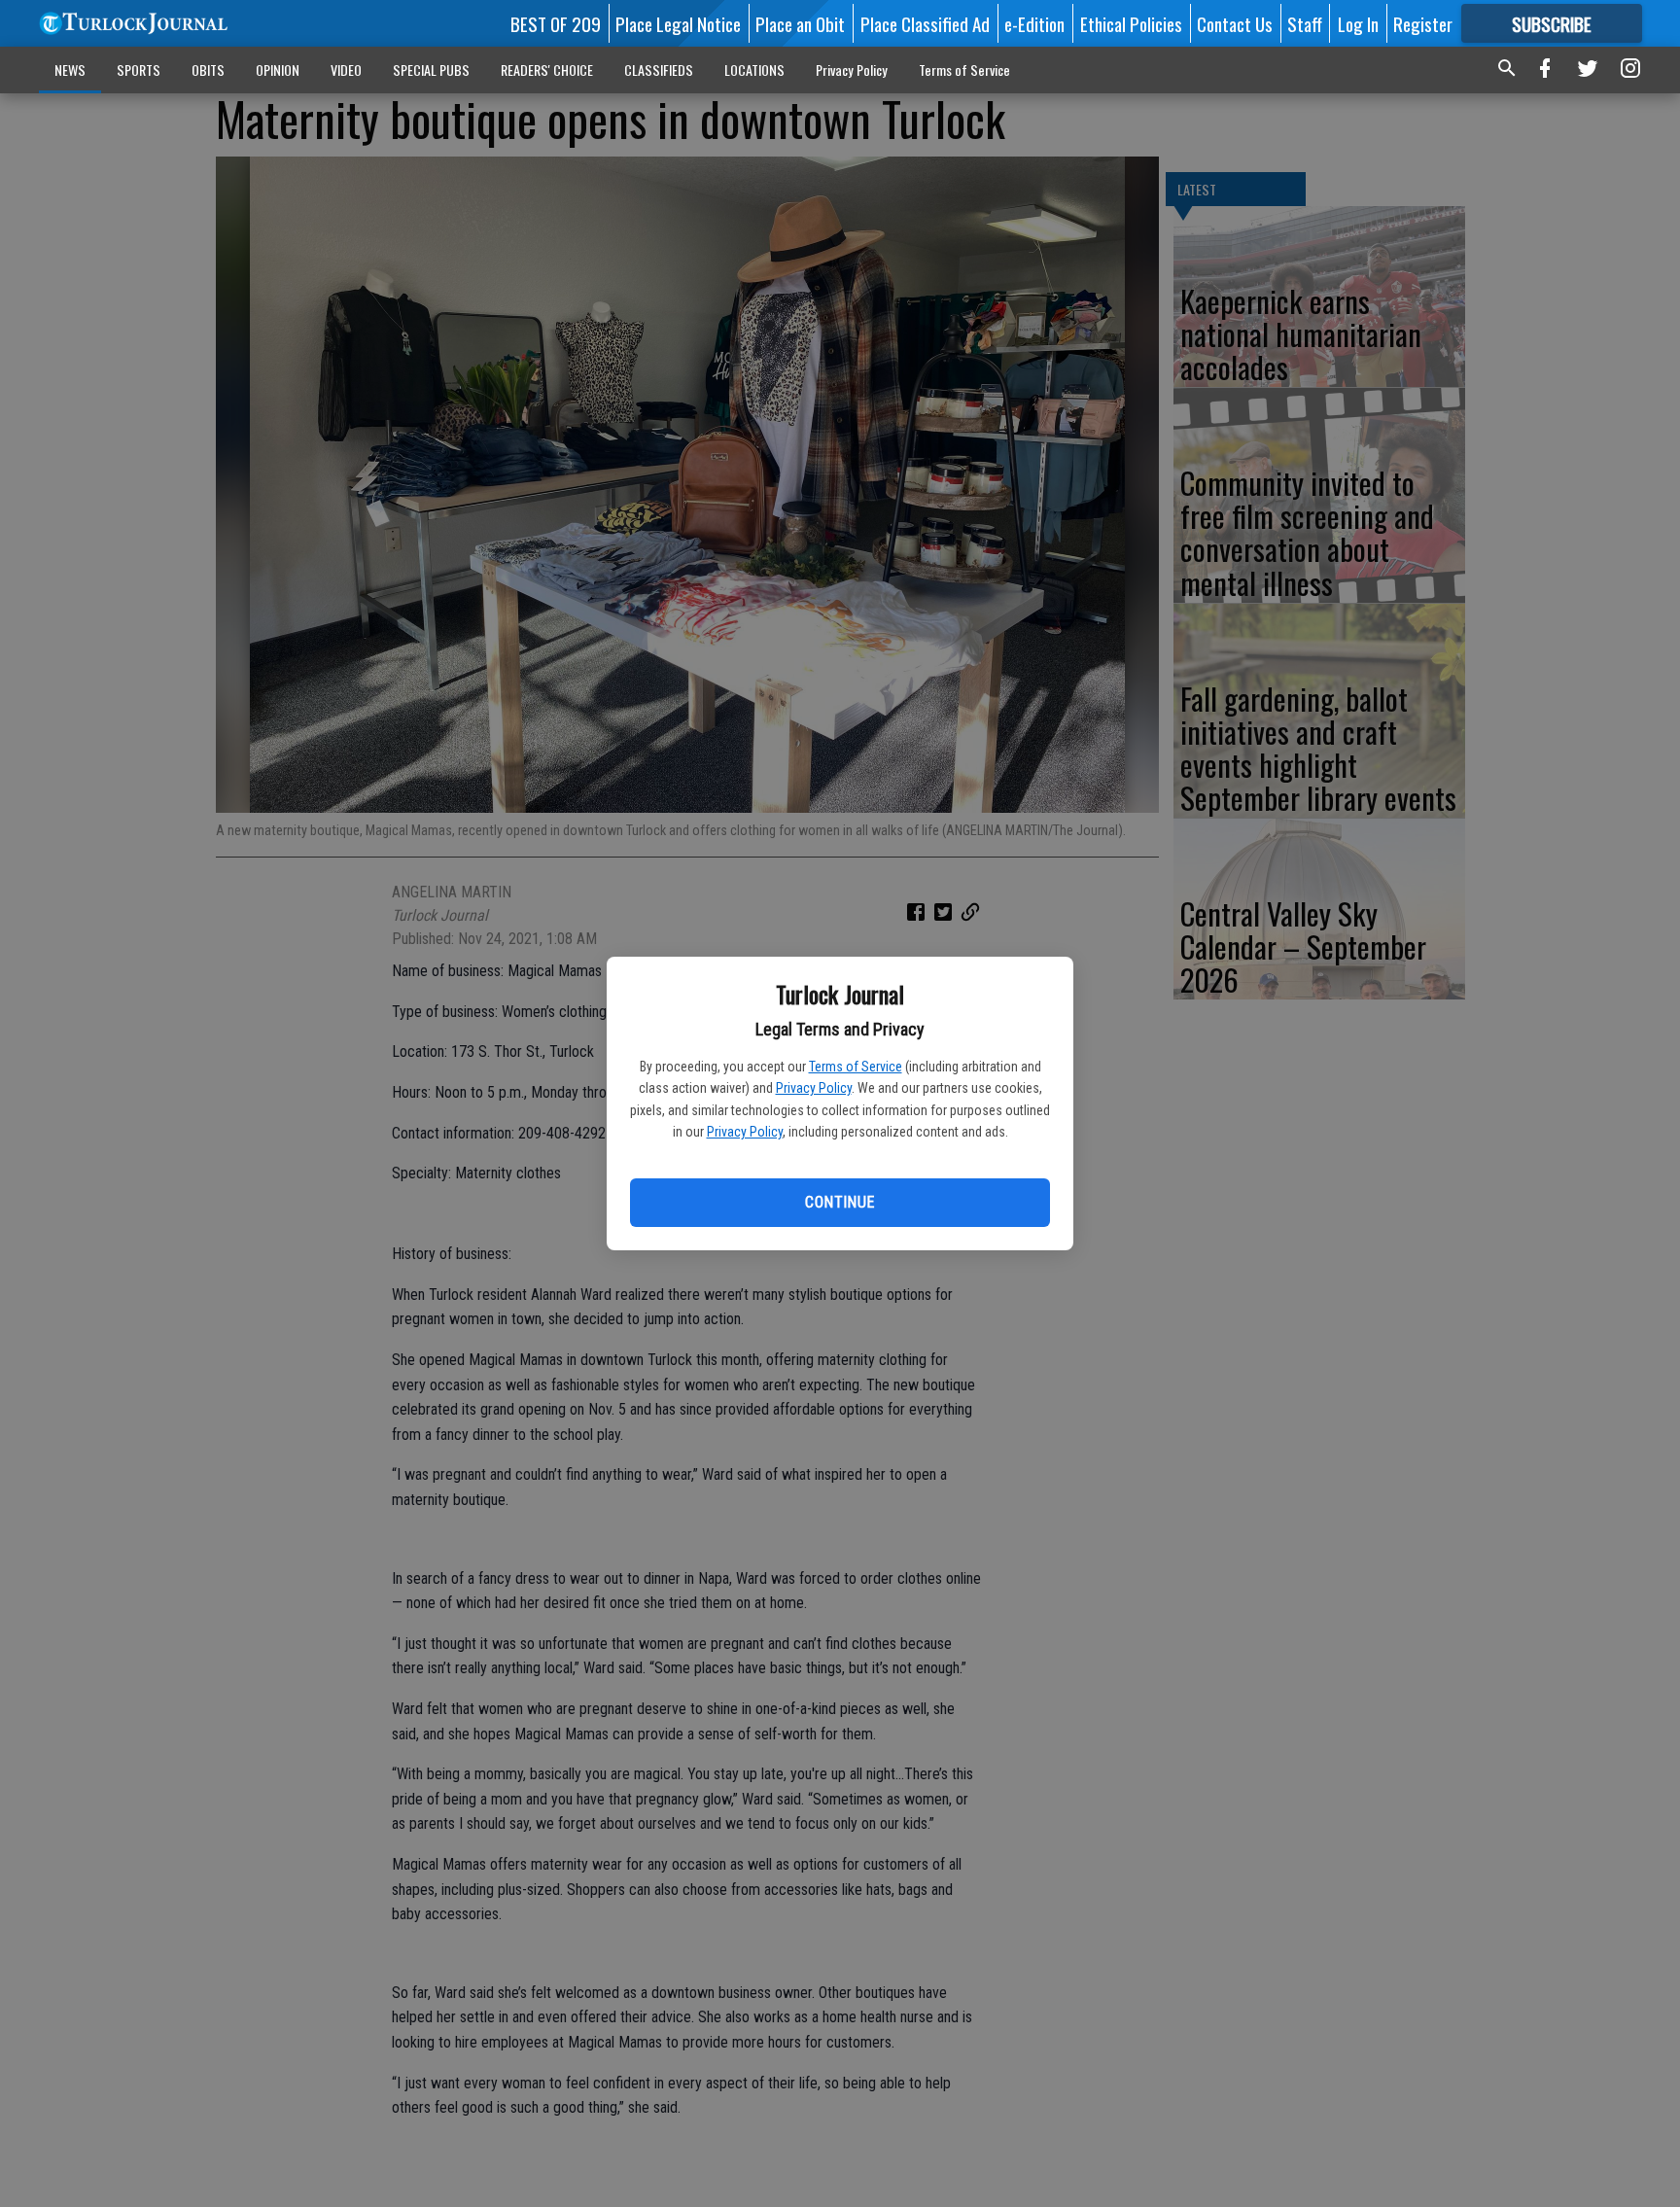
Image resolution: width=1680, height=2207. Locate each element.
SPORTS (139, 70)
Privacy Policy (814, 1088)
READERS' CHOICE (547, 70)
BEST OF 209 (556, 23)
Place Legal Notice (678, 23)
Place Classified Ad (925, 23)
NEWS (70, 70)
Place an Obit (800, 23)
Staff (1305, 23)
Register (1423, 23)
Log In (1358, 23)
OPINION (278, 70)
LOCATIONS (754, 70)
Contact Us (1235, 23)
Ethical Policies (1131, 23)
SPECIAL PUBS (431, 70)
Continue (840, 1202)
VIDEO (346, 70)
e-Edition (1034, 23)
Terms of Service (856, 1067)
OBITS (208, 70)
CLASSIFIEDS (659, 70)
